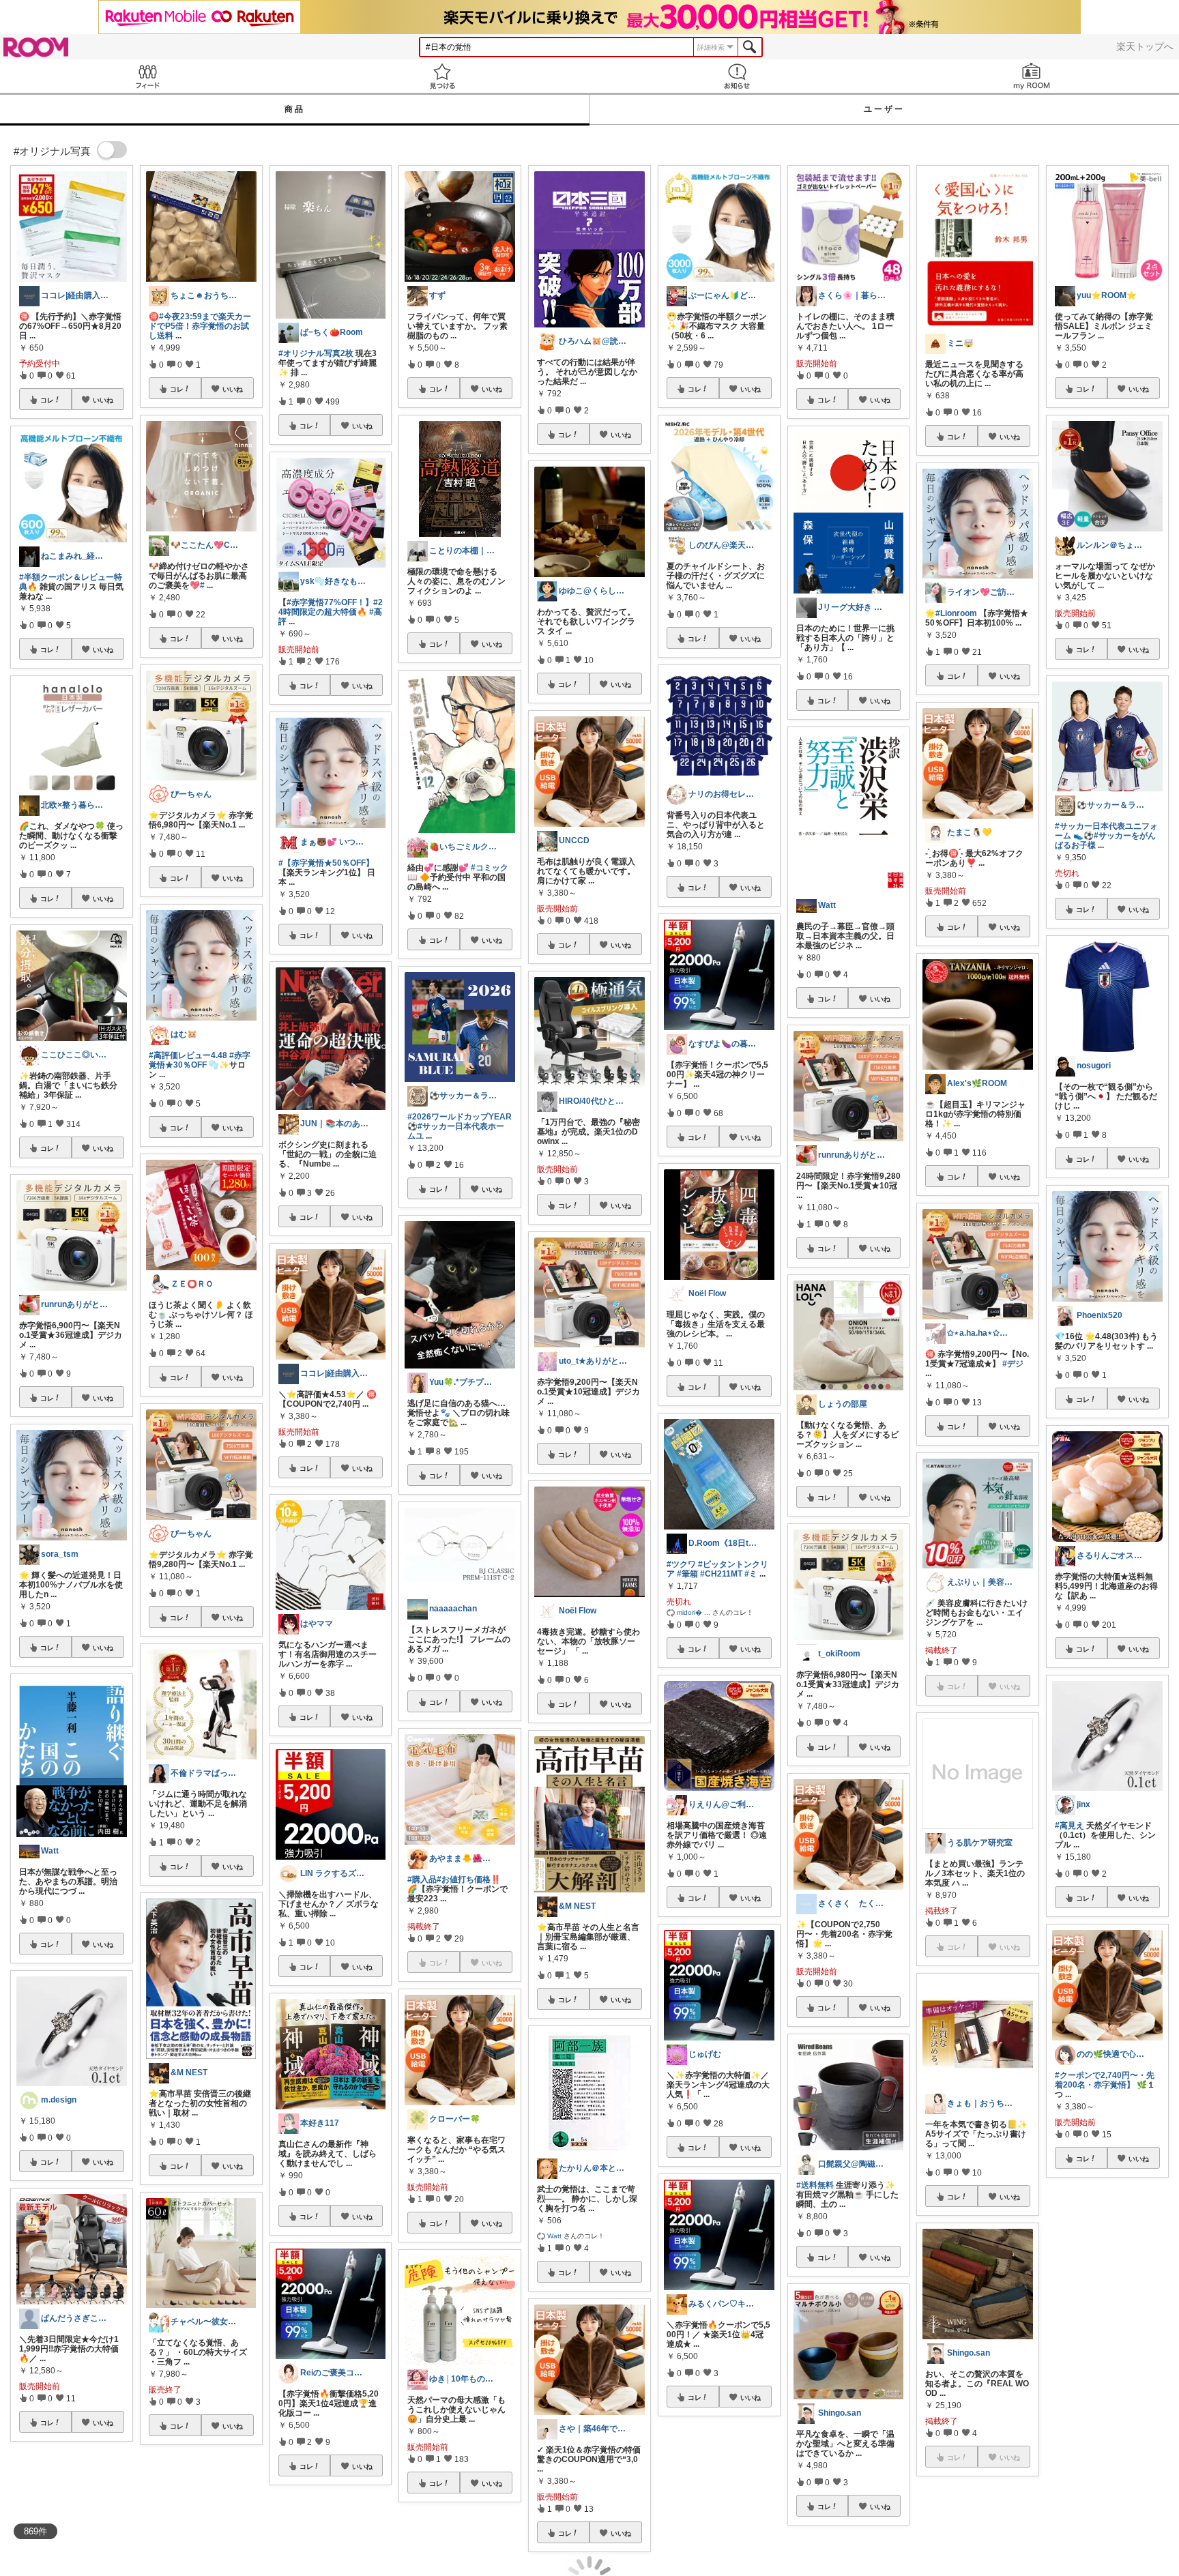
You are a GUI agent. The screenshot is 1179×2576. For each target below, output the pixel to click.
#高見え (1069, 1826)
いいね (103, 400)
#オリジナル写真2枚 (316, 353)
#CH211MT (721, 1574)
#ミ (751, 1574)
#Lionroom (956, 613)
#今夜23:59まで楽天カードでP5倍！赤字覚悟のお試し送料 (200, 326)
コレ (47, 400)
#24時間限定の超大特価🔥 (331, 607)
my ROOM (1032, 76)
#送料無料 (815, 2185)
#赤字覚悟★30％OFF (200, 1060)
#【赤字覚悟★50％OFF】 (326, 863)
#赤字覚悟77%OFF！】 (330, 602)
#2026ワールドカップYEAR (460, 1117)
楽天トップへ (1145, 46)
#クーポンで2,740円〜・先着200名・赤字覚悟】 (1105, 2080)
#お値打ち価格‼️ (469, 1879)
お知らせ (737, 76)
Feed (147, 76)
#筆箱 (687, 1574)
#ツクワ (681, 1564)
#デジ (1013, 1364)
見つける (442, 76)
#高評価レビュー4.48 (188, 1055)
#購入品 (422, 1879)
